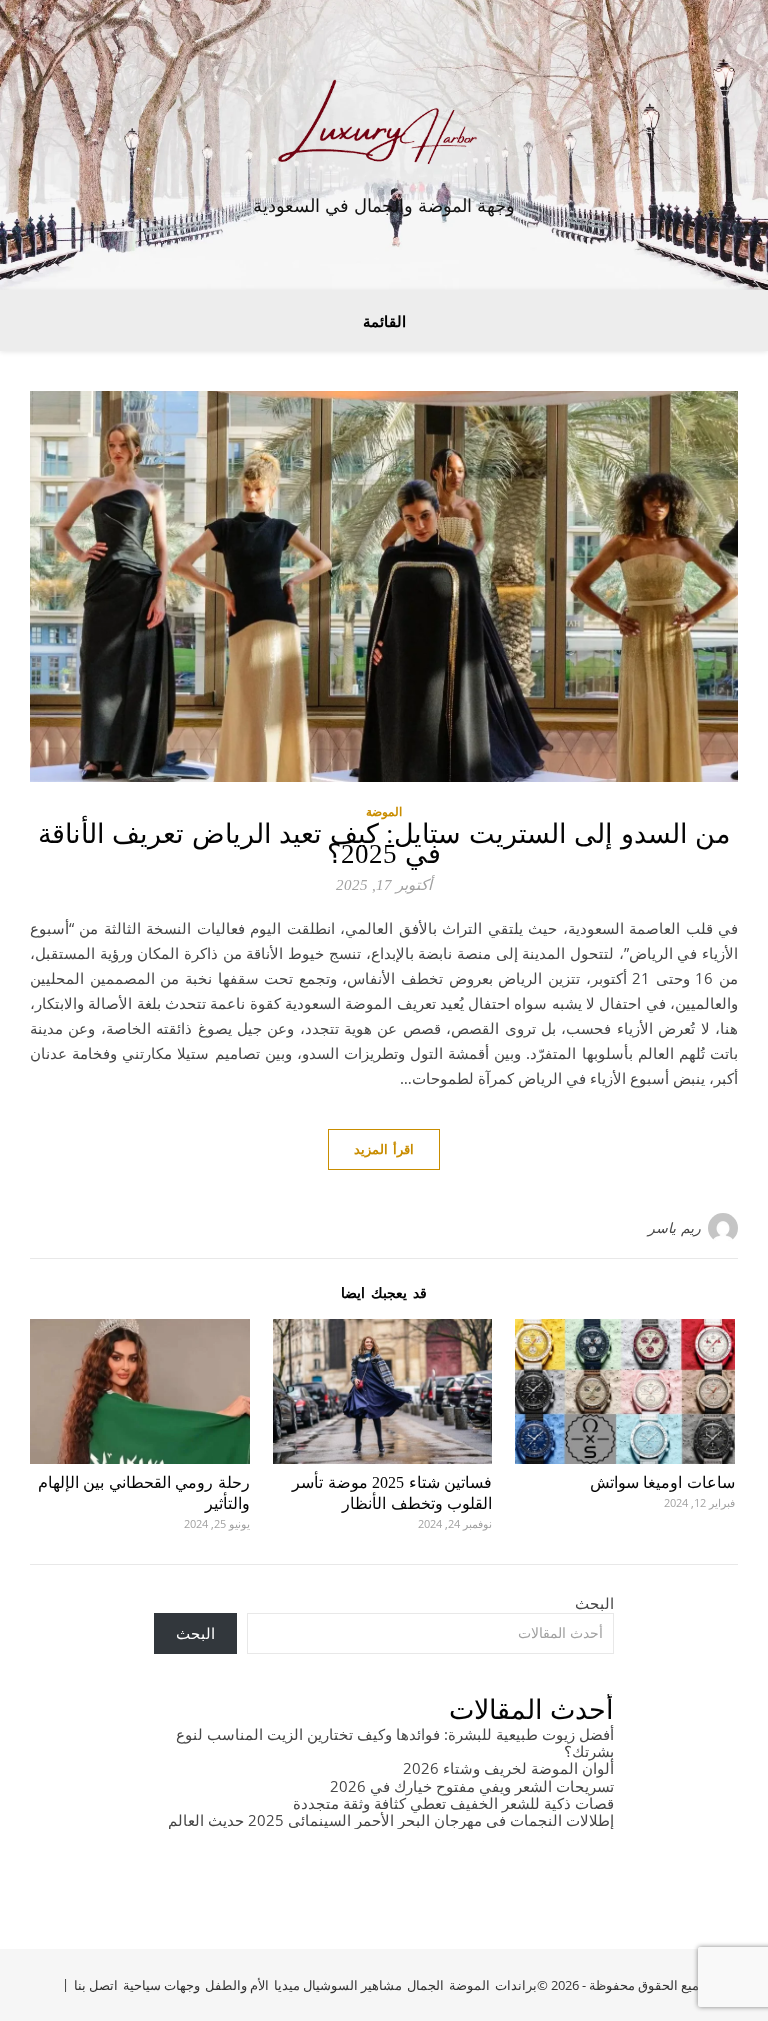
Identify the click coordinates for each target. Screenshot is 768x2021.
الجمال (425, 1985)
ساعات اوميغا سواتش (662, 1482)
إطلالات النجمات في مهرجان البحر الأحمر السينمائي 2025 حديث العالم (391, 1820)
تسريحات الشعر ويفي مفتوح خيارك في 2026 (472, 1786)
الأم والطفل (237, 1985)
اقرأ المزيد (384, 1149)
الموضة (384, 811)
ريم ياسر (674, 1227)
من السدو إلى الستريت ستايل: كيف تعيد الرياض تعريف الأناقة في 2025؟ (384, 844)
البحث (594, 1603)
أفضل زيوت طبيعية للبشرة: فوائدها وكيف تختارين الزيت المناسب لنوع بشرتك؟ (395, 1742)
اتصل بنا (96, 1985)
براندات (516, 1985)
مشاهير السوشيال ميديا (338, 1985)
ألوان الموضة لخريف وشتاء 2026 (508, 1768)
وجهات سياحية (161, 1985)
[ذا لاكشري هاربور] (384, 128)
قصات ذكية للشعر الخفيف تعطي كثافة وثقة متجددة (453, 1803)
